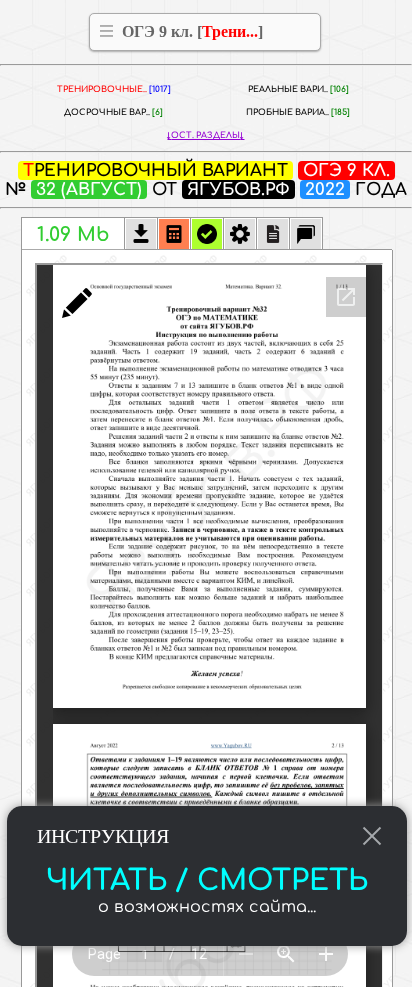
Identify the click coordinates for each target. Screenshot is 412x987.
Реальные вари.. (298, 89)
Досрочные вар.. (113, 112)
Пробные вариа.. (298, 112)
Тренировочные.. (114, 89)
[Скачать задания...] (141, 236)
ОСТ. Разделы (205, 135)
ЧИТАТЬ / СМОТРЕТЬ (207, 881)
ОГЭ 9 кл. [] (192, 31)
